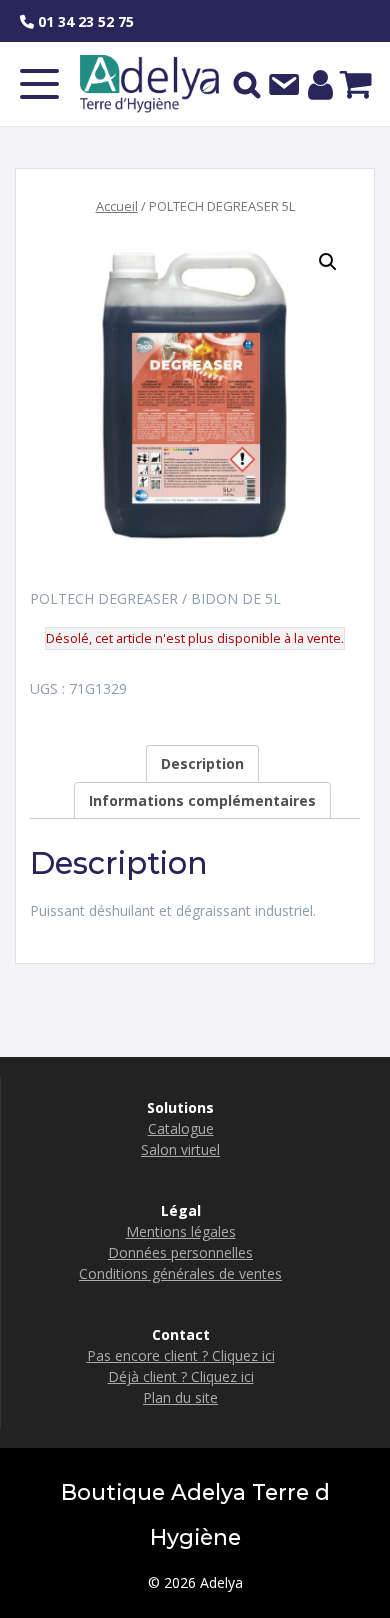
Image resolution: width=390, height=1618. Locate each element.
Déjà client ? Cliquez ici (181, 1376)
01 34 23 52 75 (84, 21)
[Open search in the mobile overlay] (247, 84)
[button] (328, 262)
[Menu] (39, 84)
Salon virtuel (180, 1149)
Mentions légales (181, 1231)
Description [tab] (202, 763)
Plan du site (180, 1397)
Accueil (117, 206)
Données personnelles (180, 1252)
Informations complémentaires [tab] (202, 800)
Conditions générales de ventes (180, 1273)
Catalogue (181, 1128)
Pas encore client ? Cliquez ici (181, 1355)
